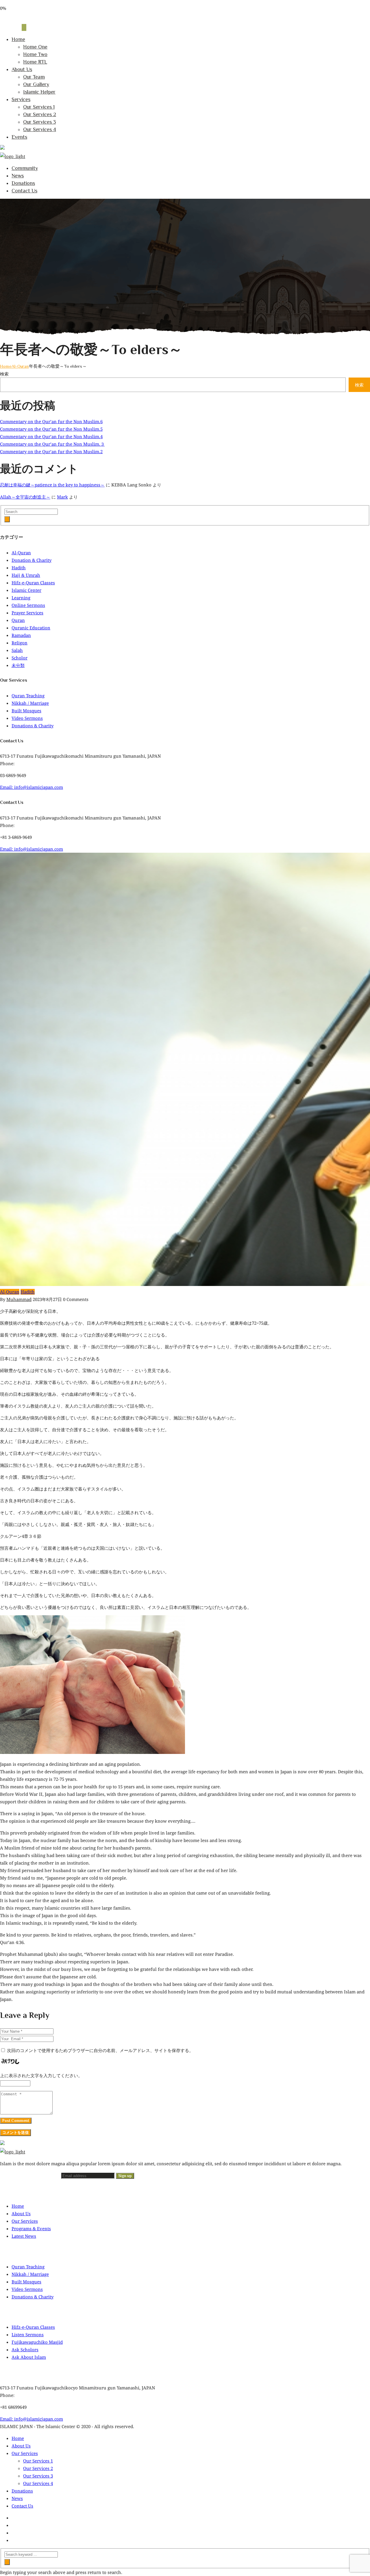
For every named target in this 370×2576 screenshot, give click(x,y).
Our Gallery (36, 84)
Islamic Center (26, 590)
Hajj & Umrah (26, 575)
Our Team (34, 77)
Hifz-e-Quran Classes (33, 583)
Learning (21, 598)
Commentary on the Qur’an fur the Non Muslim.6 (51, 421)
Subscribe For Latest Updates (31, 2176)
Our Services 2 (40, 114)
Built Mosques (26, 711)
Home (18, 39)
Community (25, 168)
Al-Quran (20, 366)
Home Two (35, 54)
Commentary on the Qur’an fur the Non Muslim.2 (51, 451)
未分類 (18, 665)
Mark (62, 497)
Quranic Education (31, 628)
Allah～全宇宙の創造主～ (25, 497)
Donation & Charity (32, 560)
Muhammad (19, 1299)
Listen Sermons (28, 2335)
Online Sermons (28, 605)
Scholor (20, 658)
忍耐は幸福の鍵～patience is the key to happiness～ (52, 485)
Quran (18, 620)
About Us (22, 69)
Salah (17, 650)
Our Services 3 (39, 122)
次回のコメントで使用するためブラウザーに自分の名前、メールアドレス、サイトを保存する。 (100, 2050)
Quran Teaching (28, 696)
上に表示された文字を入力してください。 (41, 2075)
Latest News (24, 2236)
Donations (23, 183)
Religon (20, 643)
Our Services (25, 2221)
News (18, 176)
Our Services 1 (39, 107)
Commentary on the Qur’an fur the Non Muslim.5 (51, 429)
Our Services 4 (40, 129)
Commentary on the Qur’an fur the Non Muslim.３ (52, 444)
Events (19, 137)
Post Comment (16, 2121)
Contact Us (24, 191)
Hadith (19, 568)
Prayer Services (27, 613)
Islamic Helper (39, 92)
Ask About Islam (29, 2357)
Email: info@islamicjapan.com (32, 787)
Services (21, 99)
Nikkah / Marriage (30, 703)
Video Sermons (27, 718)
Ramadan (21, 635)
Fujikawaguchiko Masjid (37, 2342)
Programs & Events (31, 2229)
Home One (35, 47)
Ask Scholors (25, 2350)
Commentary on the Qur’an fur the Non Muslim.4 (51, 436)
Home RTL (35, 62)
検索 (4, 374)
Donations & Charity (33, 726)
